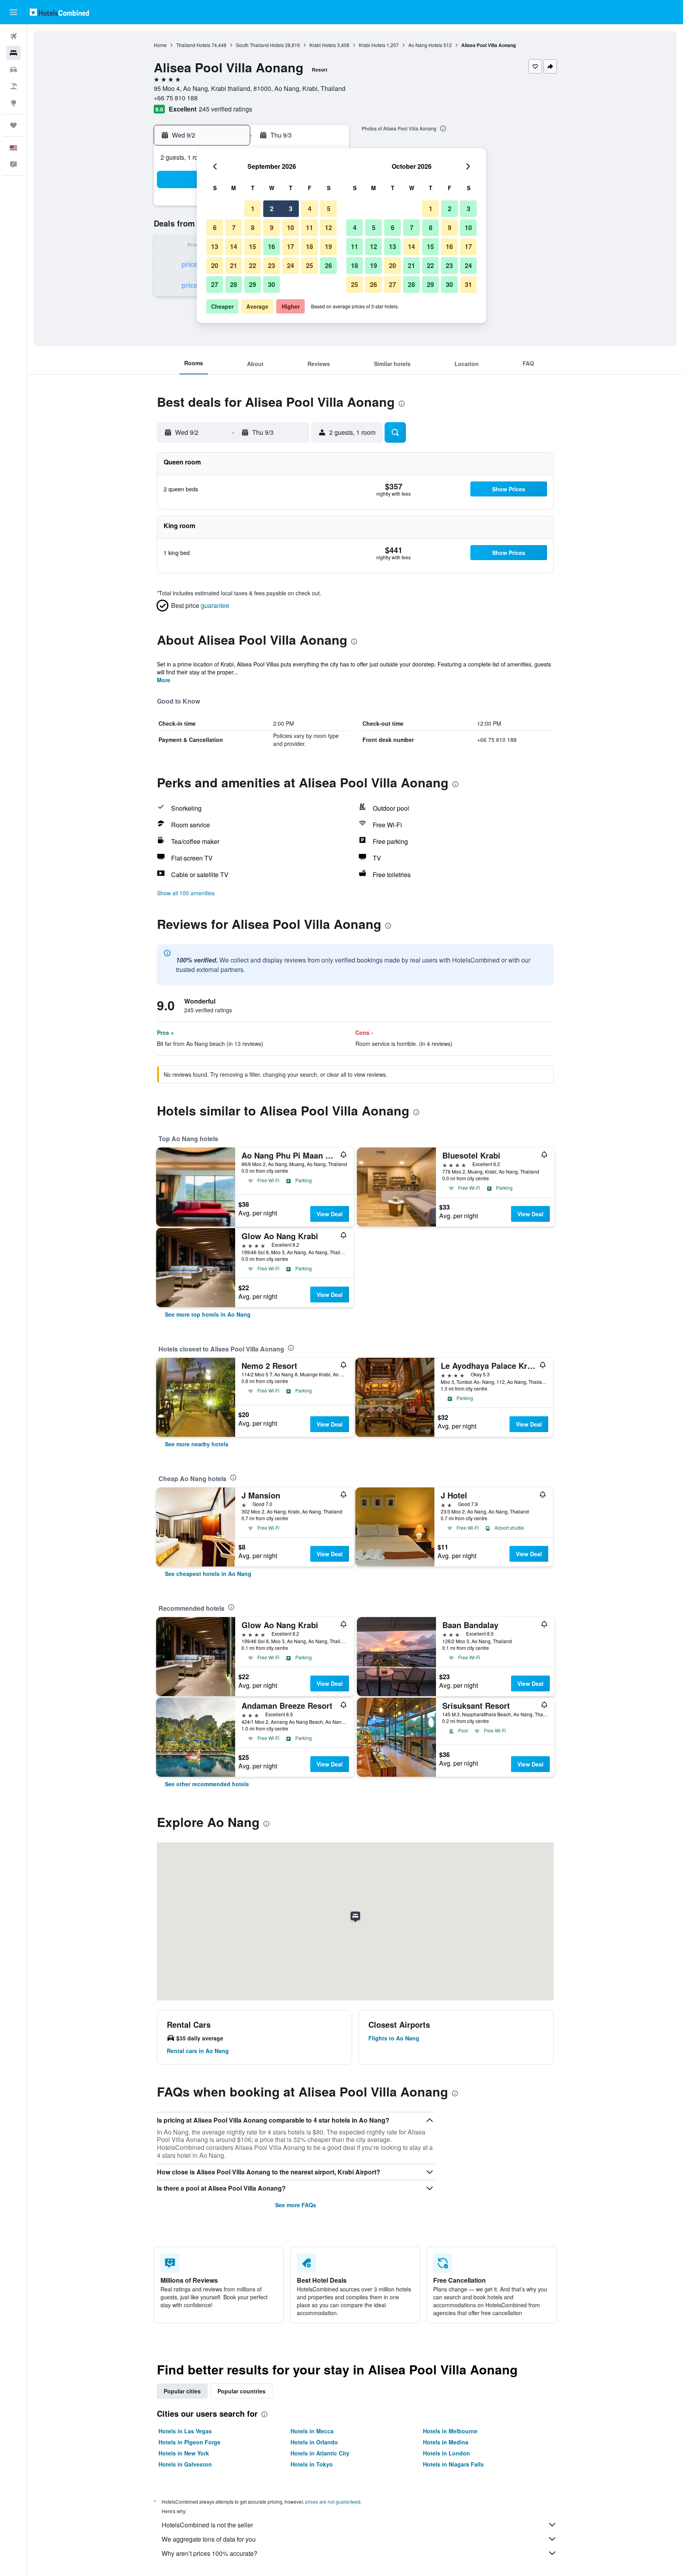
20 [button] (215, 265)
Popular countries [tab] (242, 2391)
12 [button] (328, 227)
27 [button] (215, 284)
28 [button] (234, 284)
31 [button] (468, 284)
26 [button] (328, 265)
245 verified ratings (225, 109)
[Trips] (13, 125)
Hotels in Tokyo (312, 2464)
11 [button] (309, 227)
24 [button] (291, 265)
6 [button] (215, 227)
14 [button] (234, 246)
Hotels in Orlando (314, 2442)
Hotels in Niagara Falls (453, 2464)
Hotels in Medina (446, 2442)
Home (160, 45)
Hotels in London (446, 2453)
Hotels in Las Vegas (185, 2431)
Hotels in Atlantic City (320, 2453)
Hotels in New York (184, 2453)
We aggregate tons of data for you (209, 2539)
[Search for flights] (13, 36)
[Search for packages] (13, 86)
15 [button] (253, 246)
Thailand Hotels (193, 45)
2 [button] (272, 209)
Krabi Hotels (323, 45)
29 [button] (253, 284)
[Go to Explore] (13, 103)
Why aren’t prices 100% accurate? (209, 2553)
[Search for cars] (13, 70)
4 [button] (310, 209)
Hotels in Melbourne (450, 2431)
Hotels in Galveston (185, 2464)
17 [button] (291, 246)
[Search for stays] (13, 53)
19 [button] (328, 246)
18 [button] (309, 246)
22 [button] (253, 265)
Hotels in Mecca (312, 2431)
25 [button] (309, 265)
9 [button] (272, 227)
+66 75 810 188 (176, 98)
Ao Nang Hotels (425, 45)
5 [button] (329, 209)
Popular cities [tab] (182, 2391)
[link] (208, 1314)
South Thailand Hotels (260, 45)
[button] (13, 12)
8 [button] (253, 227)
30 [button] (272, 284)
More (164, 680)
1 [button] (253, 209)
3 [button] (291, 209)
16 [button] (272, 246)
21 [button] (234, 265)
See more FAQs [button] (296, 2205)
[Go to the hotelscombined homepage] (59, 12)
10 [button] (291, 227)
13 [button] (215, 246)
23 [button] (272, 265)
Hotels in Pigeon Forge (190, 2442)
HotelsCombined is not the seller (207, 2525)
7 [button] (234, 227)
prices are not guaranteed (333, 2501)
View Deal (330, 1214)
